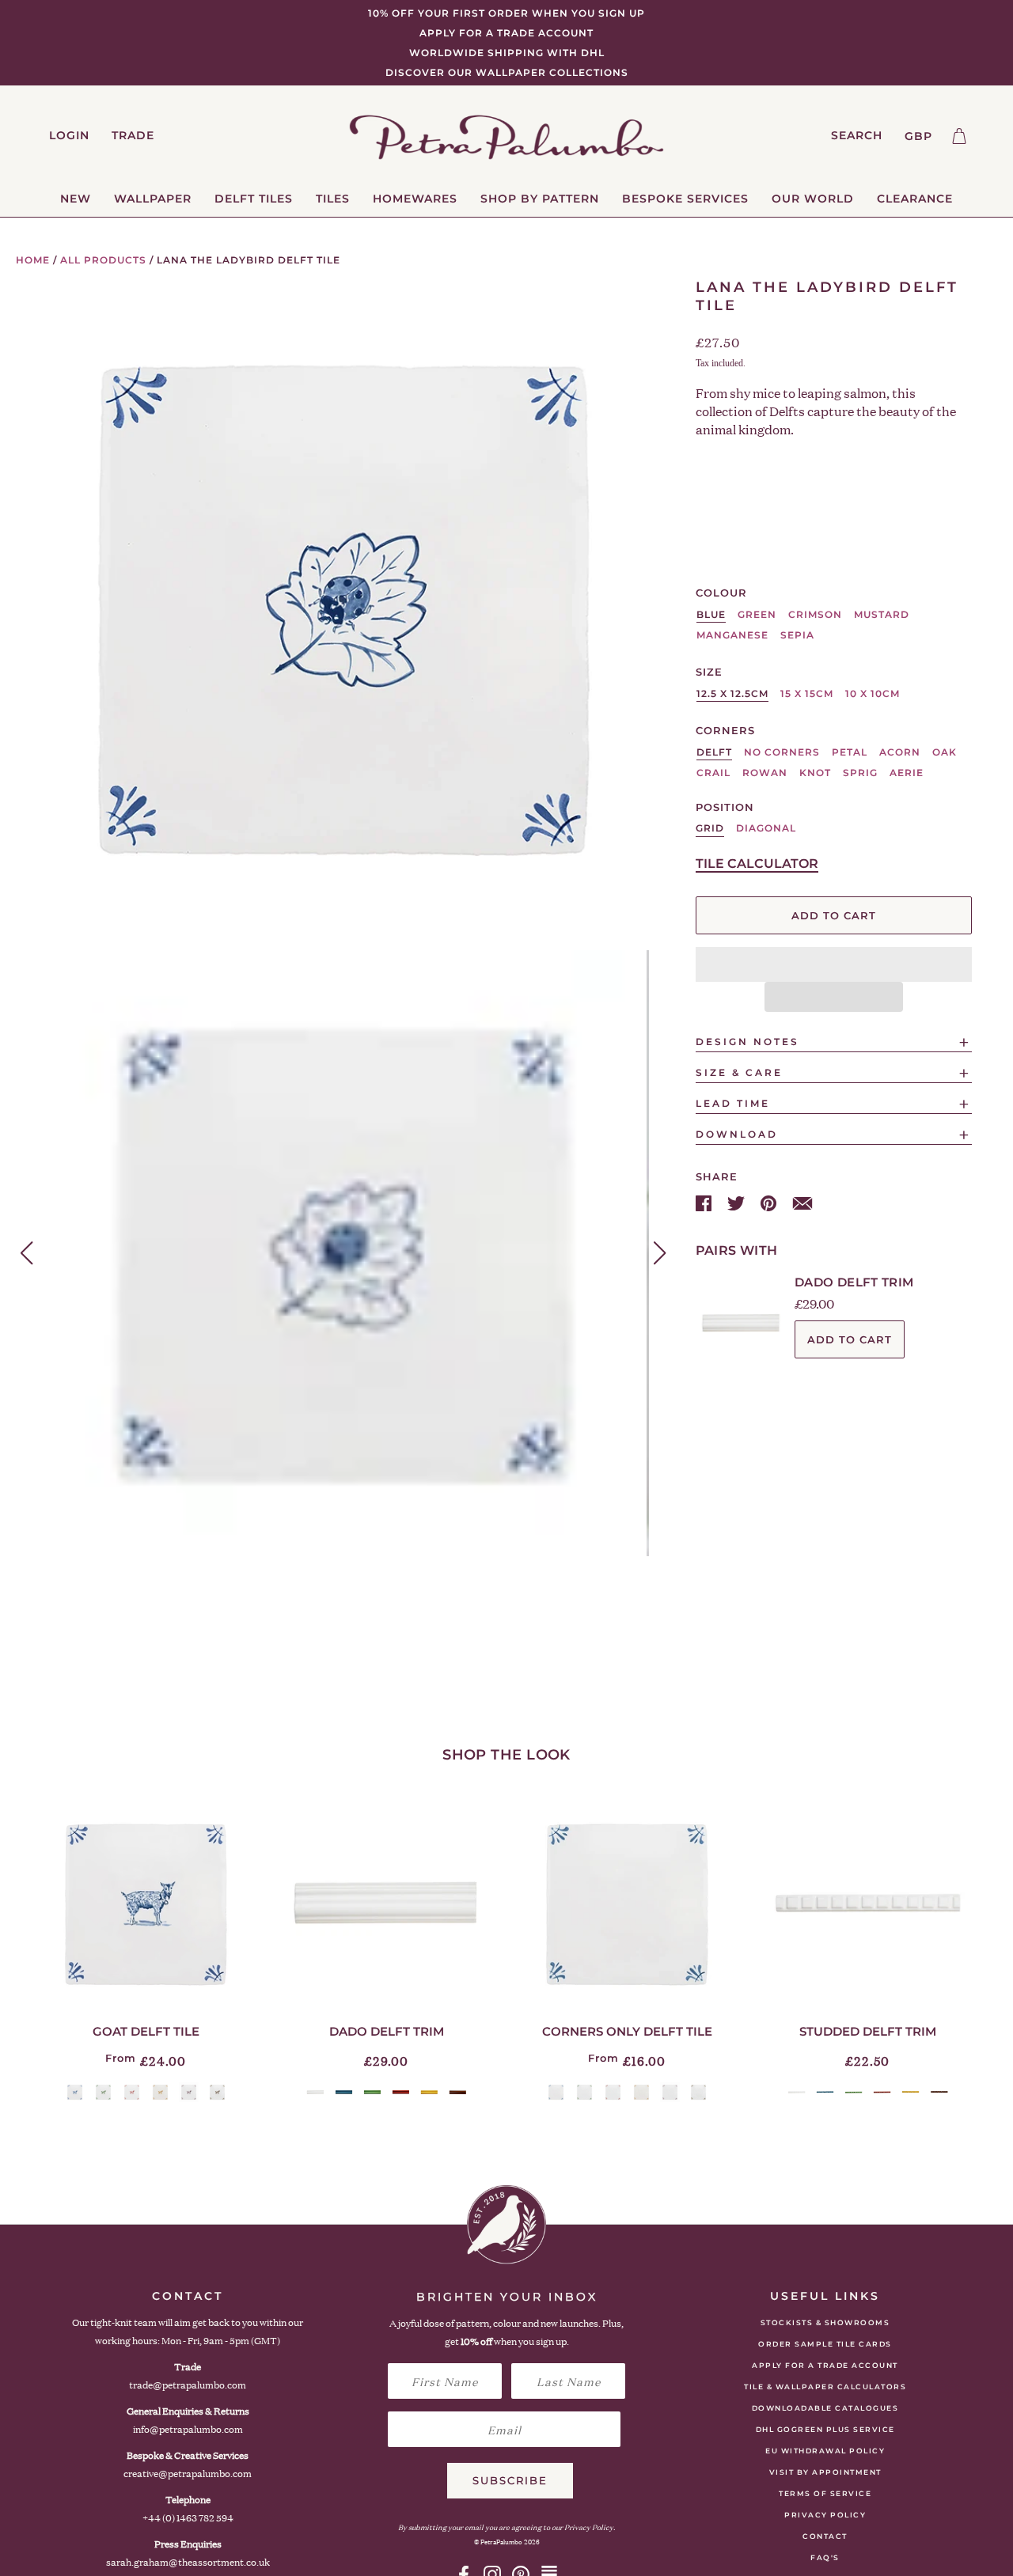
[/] (507, 136)
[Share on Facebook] (705, 1202)
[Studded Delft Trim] (867, 1904)
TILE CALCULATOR (757, 864)
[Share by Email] (802, 1202)
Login (69, 135)
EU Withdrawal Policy (825, 2451)
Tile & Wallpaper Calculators (825, 2387)
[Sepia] (217, 2092)
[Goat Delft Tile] (146, 1904)
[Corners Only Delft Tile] (627, 1904)
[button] (834, 964)
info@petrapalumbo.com (188, 2429)
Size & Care (739, 1072)
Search (857, 135)
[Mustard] (160, 2092)
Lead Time (733, 1103)
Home (33, 260)
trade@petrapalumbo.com (188, 2385)
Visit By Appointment (825, 2472)
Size (709, 672)
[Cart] (959, 136)
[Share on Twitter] (738, 1202)
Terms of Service (825, 2493)
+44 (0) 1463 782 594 (188, 2518)
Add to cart (850, 1339)
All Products (103, 260)
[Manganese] (189, 2092)
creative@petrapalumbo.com (188, 2474)
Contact (825, 2536)
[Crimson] (132, 2092)
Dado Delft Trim (854, 1282)
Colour (721, 593)
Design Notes (747, 1042)
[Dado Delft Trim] (386, 1904)
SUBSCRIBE (510, 2480)
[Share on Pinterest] (770, 1202)
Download (737, 1134)
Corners (725, 730)
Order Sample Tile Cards (825, 2344)
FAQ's (825, 2557)
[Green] (103, 2092)
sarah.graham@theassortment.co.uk (188, 2562)
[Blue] (75, 2092)
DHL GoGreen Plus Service (825, 2429)
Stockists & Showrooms (825, 2322)
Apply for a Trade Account (825, 2365)
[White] (315, 2092)
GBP (918, 136)
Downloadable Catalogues (825, 2408)
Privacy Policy (825, 2515)
